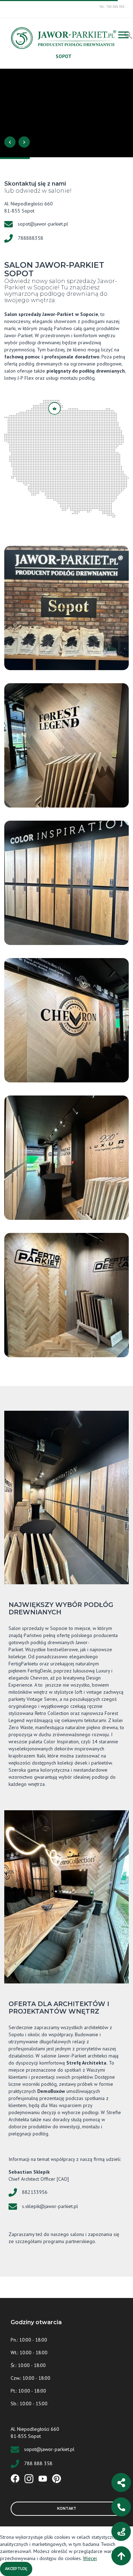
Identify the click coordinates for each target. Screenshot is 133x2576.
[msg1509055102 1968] (66, 1295)
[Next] (24, 142)
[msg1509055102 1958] (66, 745)
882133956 (35, 2192)
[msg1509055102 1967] (66, 1158)
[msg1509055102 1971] (66, 608)
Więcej (90, 2558)
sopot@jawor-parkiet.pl (43, 224)
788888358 (31, 238)
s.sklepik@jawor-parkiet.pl (50, 2206)
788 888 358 (38, 2463)
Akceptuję (16, 2569)
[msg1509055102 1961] (66, 883)
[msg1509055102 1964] (66, 1020)
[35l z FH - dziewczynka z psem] (66, 113)
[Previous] (10, 142)
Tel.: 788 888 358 (112, 7)
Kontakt (67, 2509)
